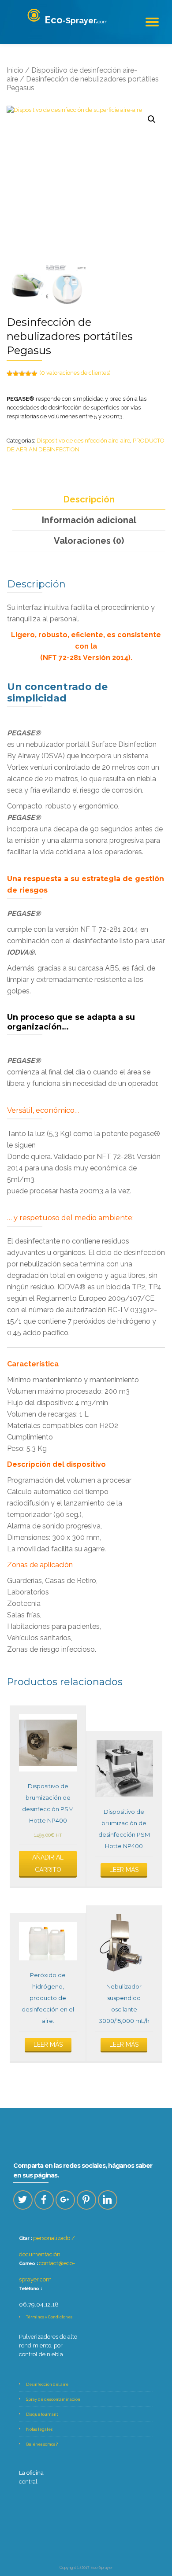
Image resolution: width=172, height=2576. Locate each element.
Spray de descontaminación (53, 2399)
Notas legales (39, 2429)
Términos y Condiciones (49, 2317)
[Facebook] (44, 2200)
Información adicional (89, 520)
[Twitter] (23, 2200)
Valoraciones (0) (89, 541)
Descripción (89, 499)
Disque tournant (42, 2414)
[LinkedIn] (108, 2200)
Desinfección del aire (47, 2384)
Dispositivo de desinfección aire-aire (83, 441)
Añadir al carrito (48, 1864)
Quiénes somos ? (42, 2444)
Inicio (15, 70)
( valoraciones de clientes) (75, 373)
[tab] (89, 500)
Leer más (124, 1870)
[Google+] (65, 2200)
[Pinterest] (86, 2200)
